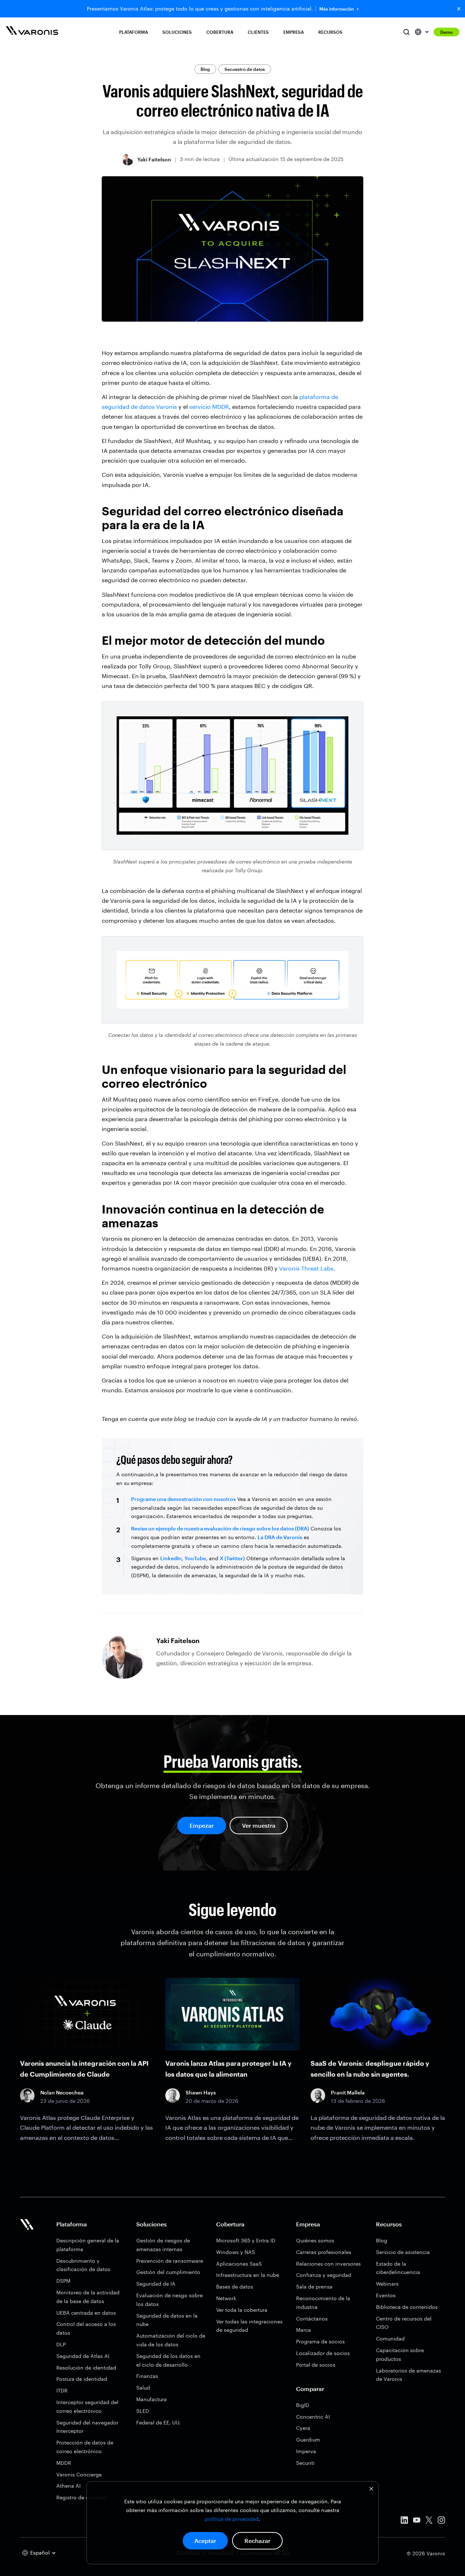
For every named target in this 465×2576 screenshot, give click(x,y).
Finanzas (147, 2376)
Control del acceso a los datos (86, 2328)
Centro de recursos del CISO (404, 2323)
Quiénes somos (315, 2240)
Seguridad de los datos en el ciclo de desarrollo (168, 2360)
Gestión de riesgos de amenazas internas (163, 2245)
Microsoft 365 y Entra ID (246, 2240)
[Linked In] (404, 2521)
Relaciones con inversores (328, 2264)
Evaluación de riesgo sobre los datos (169, 2300)
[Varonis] (32, 32)
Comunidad (390, 2338)
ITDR (62, 2390)
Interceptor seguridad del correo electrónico (87, 2406)
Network (226, 2298)
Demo (446, 32)
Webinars (387, 2284)
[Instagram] (441, 2521)
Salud (143, 2388)
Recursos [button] (330, 32)
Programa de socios (320, 2341)
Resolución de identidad (86, 2368)
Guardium (308, 2440)
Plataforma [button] (134, 32)
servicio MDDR (209, 406)
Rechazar (257, 2541)
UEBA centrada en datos (86, 2313)
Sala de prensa (314, 2287)
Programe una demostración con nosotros (183, 1499)
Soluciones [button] (177, 32)
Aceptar (205, 2541)
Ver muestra (259, 1825)
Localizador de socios (323, 2353)
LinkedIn (171, 1558)
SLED (143, 2411)
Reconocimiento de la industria (323, 2303)
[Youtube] (417, 2521)
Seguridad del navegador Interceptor (87, 2427)
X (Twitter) (232, 1558)
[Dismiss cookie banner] (371, 2490)
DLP (61, 2344)
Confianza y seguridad (324, 2275)
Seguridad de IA (156, 2284)
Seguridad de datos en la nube (167, 2320)
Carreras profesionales (324, 2252)
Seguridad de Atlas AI (83, 2356)
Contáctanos (312, 2319)
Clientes (258, 32)
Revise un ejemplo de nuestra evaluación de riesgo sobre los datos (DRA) (220, 1528)
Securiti (305, 2463)
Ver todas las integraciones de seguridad (249, 2326)
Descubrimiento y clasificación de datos (83, 2265)
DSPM (63, 2281)
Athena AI (68, 2486)
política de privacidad (232, 2519)
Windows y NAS (236, 2252)
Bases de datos (235, 2287)
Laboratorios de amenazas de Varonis (409, 2375)
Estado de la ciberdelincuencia (398, 2268)
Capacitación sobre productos (400, 2354)
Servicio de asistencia (403, 2252)
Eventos (386, 2295)
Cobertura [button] (220, 32)
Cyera (303, 2428)
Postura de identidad (82, 2379)
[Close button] (459, 9)
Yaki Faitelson (154, 159)
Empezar (202, 1825)
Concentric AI (313, 2417)
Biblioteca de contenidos (407, 2307)
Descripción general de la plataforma (88, 2245)
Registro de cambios (82, 2497)
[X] (429, 2521)
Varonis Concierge (79, 2474)
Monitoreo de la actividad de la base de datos (88, 2297)
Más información (337, 9)
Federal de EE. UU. (158, 2422)
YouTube (195, 1558)
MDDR (64, 2463)
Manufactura (151, 2399)
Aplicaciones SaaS (239, 2264)
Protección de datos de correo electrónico (85, 2447)
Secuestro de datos (245, 69)
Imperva (306, 2451)
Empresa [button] (294, 32)
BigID (303, 2405)
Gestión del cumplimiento (168, 2272)
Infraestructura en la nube (248, 2275)
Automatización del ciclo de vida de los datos (171, 2340)
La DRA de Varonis (280, 1537)
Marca (304, 2330)
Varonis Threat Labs (306, 1268)
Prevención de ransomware (170, 2261)
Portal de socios (316, 2365)
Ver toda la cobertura (242, 2310)
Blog (205, 69)
